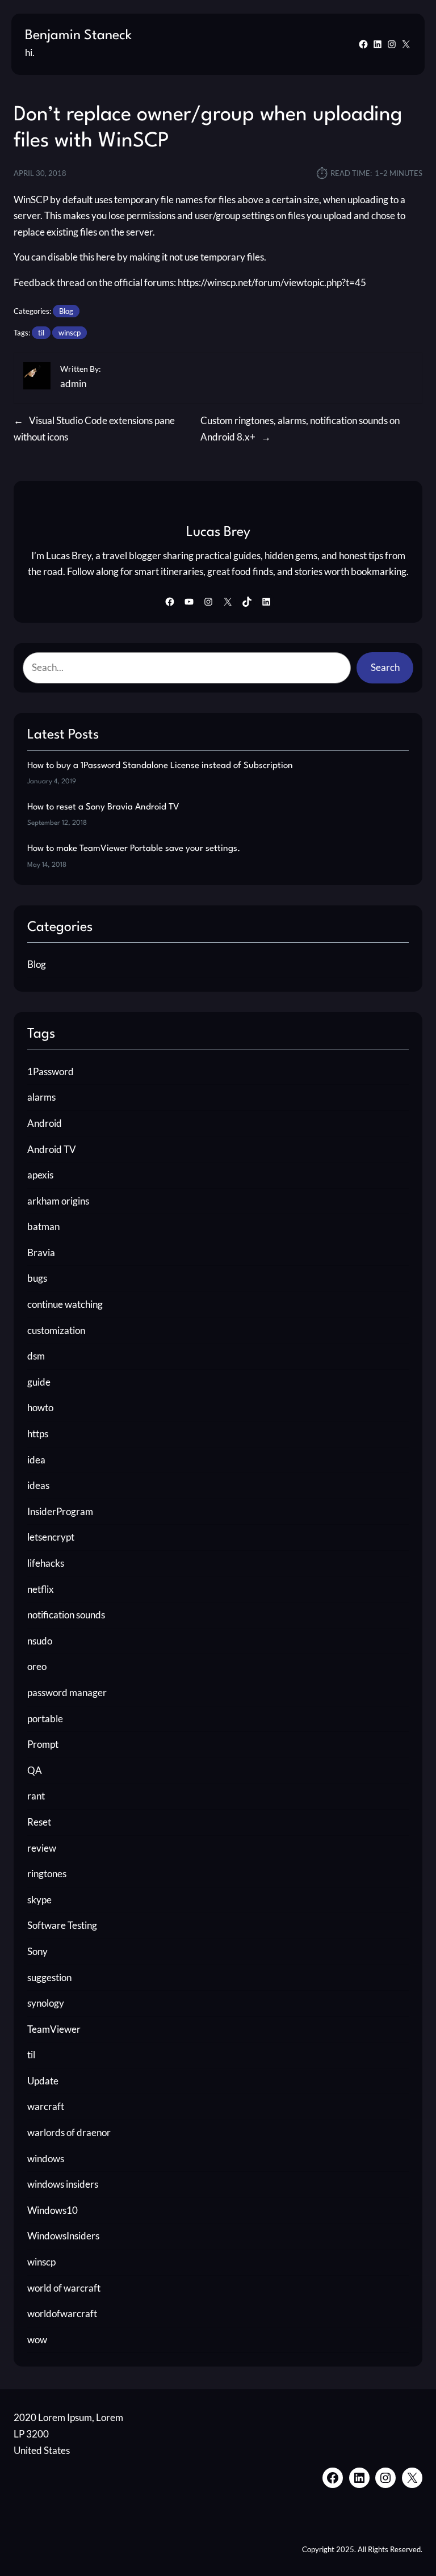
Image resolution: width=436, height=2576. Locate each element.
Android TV (52, 1149)
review (42, 1848)
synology (46, 2003)
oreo (37, 1666)
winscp (70, 333)
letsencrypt (51, 1537)
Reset (39, 1822)
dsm (36, 1356)
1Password (51, 1071)
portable (45, 1719)
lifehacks (46, 1563)
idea (36, 1460)
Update (43, 2081)
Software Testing (62, 1925)
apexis (40, 1175)
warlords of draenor (69, 2132)
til (41, 333)
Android (45, 1123)
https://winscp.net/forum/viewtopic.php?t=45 (272, 282)
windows (46, 2158)
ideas (38, 1485)
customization (56, 1330)
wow (37, 2340)
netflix (41, 1589)
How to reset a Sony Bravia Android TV (103, 807)
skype (39, 1900)
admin (73, 383)
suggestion (49, 1977)
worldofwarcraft (62, 2313)
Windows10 (53, 2210)
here (106, 257)
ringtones (47, 1874)
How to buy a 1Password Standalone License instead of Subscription (160, 766)
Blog (66, 311)
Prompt (43, 1744)
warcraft (46, 2106)
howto (40, 1407)
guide (39, 1382)
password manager (67, 1692)
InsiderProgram (60, 1511)
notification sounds (66, 1615)
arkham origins (58, 1201)
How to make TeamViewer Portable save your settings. (134, 849)
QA (35, 1770)
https (38, 1434)
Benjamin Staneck (78, 36)
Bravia (41, 1253)
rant (36, 1796)
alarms (41, 1097)
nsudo (40, 1641)
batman (43, 1226)
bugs (37, 1278)
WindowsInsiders (63, 2236)
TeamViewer (54, 2029)
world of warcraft (64, 2288)
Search (385, 667)
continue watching (65, 1304)
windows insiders (63, 2184)
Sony (37, 1951)
